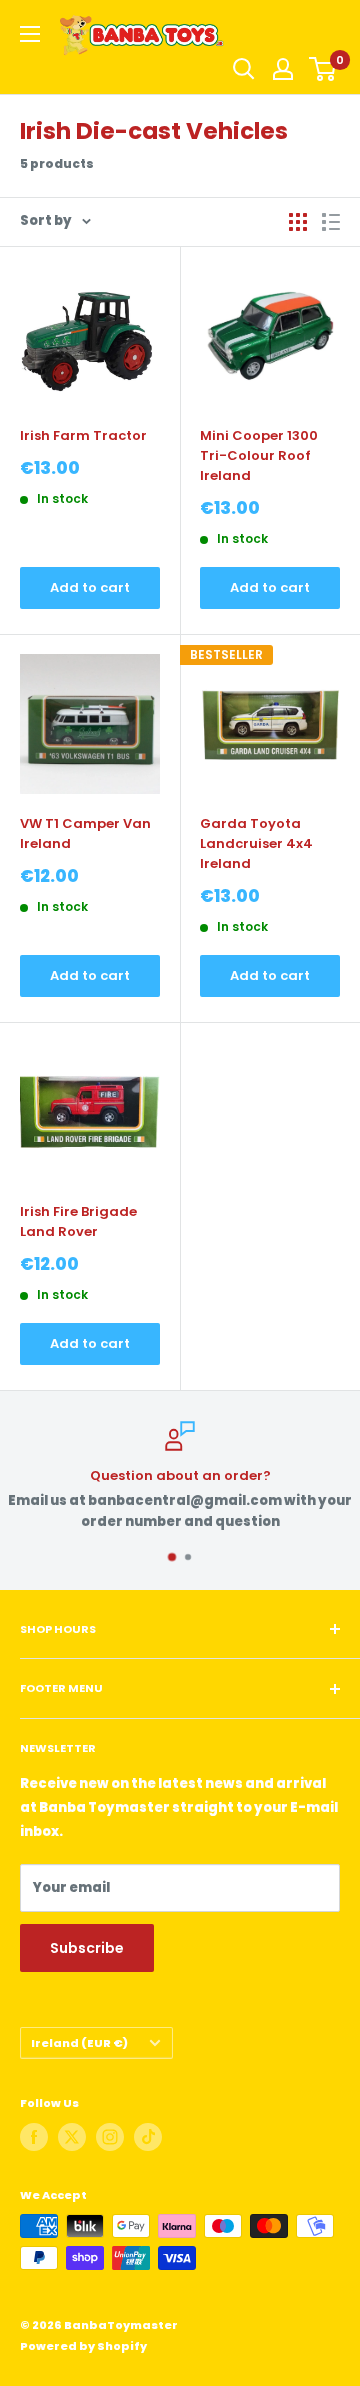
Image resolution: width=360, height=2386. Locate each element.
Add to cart (90, 587)
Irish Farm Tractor (83, 435)
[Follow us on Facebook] (34, 2137)
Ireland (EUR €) (79, 2043)
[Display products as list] (331, 222)
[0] (323, 69)
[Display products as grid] (298, 222)
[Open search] (244, 69)
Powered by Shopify (83, 2346)
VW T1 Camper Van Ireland (85, 833)
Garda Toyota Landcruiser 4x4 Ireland (256, 843)
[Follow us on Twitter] (72, 2137)
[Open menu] (30, 34)
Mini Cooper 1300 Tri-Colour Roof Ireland (259, 455)
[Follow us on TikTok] (148, 2137)
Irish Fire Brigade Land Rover (78, 1221)
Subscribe (87, 1948)
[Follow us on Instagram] (110, 2137)
